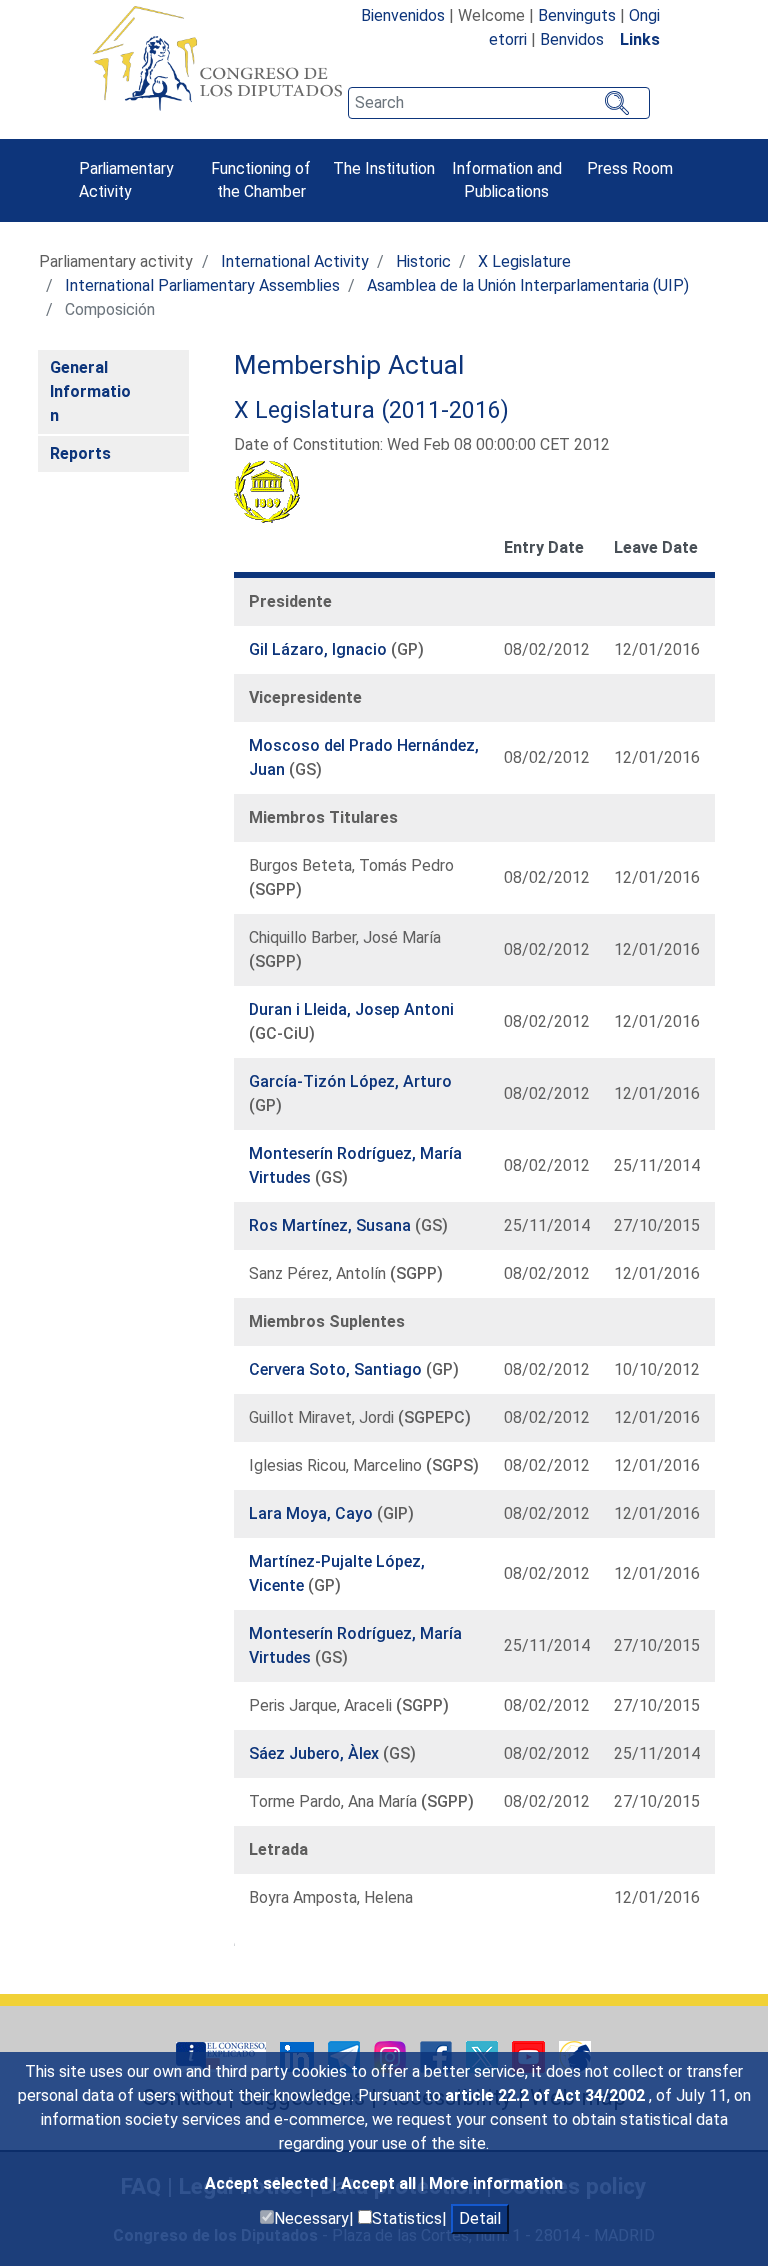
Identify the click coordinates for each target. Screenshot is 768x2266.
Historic (423, 261)
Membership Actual (349, 365)
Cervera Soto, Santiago (337, 1369)
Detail (480, 2218)
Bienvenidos (403, 15)
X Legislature (524, 261)
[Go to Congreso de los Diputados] (217, 58)
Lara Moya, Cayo (313, 1513)
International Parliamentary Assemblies (202, 285)
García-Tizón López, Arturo (350, 1081)
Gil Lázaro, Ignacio (320, 649)
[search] (499, 103)
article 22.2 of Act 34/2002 (547, 2095)
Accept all (380, 2183)
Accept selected (268, 2183)
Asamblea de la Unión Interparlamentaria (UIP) (528, 285)
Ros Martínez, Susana (332, 1225)
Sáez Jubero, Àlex (316, 1753)
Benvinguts (577, 15)
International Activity (295, 261)
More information (496, 2183)
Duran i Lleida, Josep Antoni (351, 1009)
